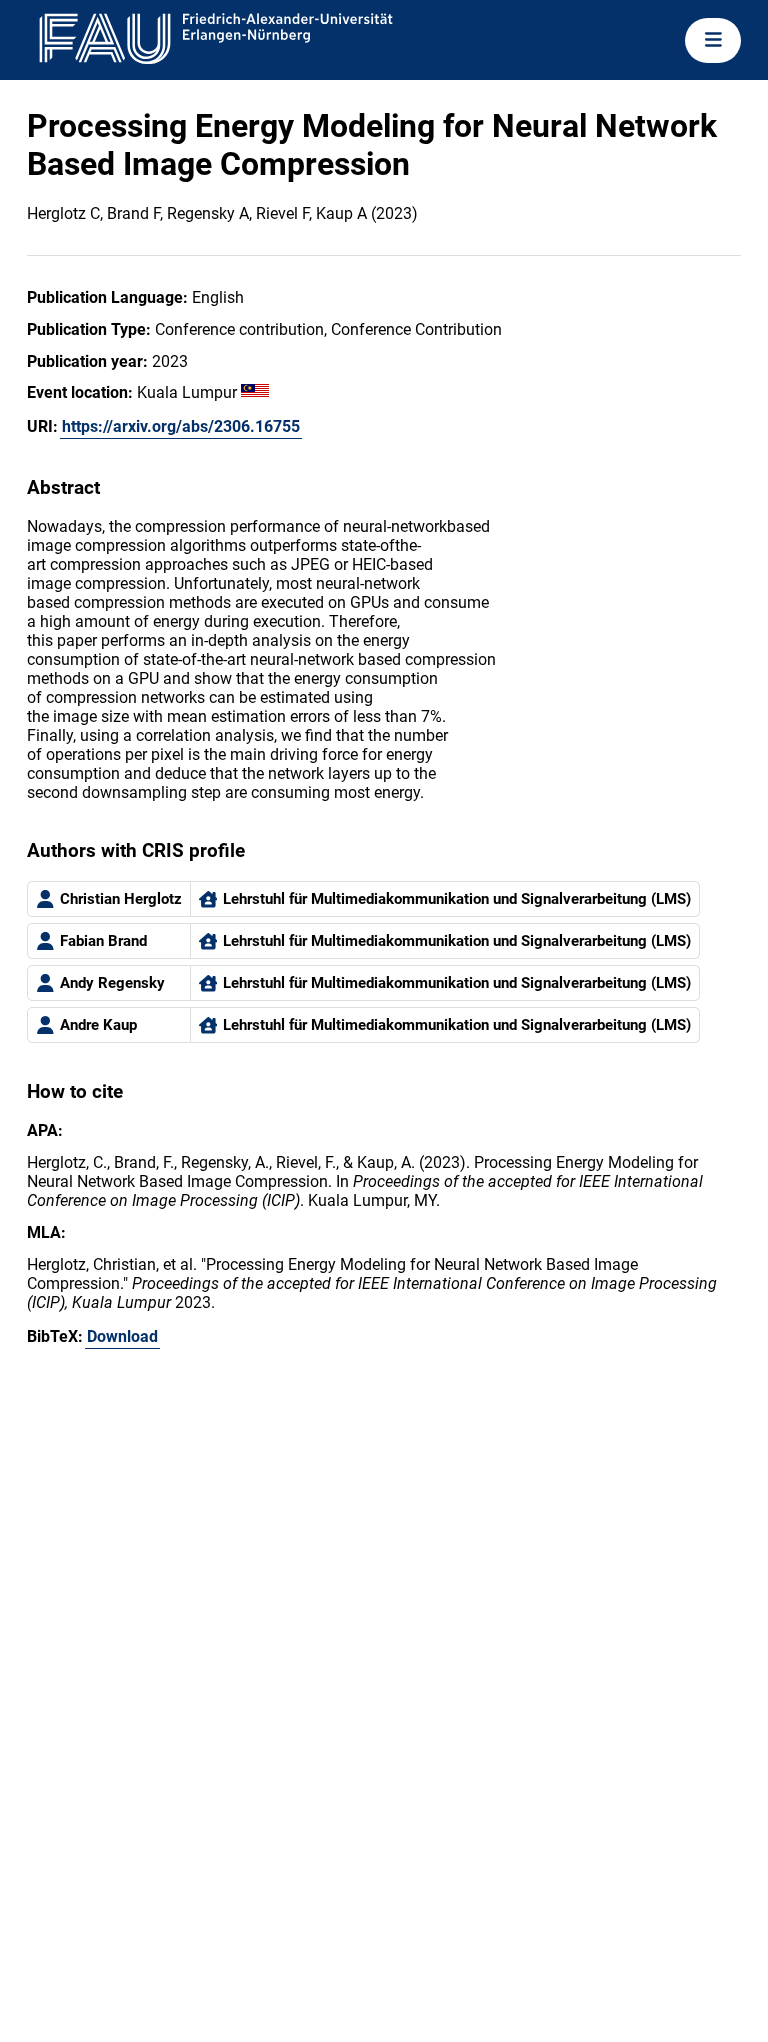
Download (122, 1336)
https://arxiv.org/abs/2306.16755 (181, 426)
